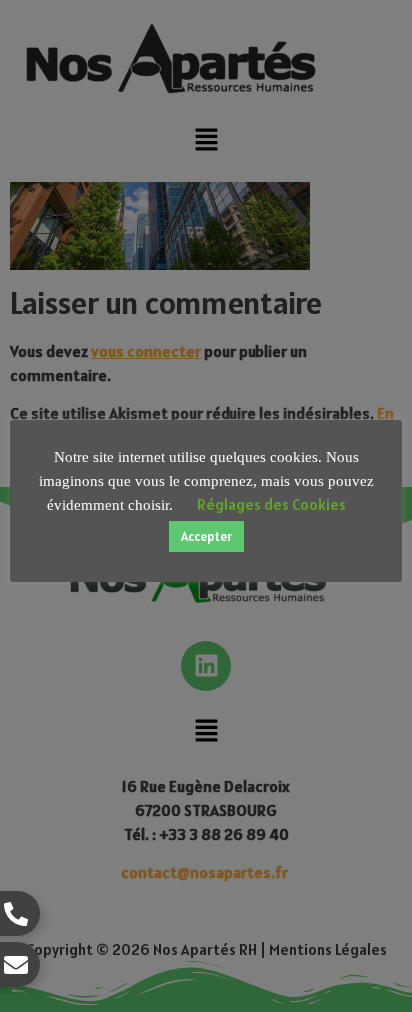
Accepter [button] (206, 536)
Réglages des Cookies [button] (271, 504)
